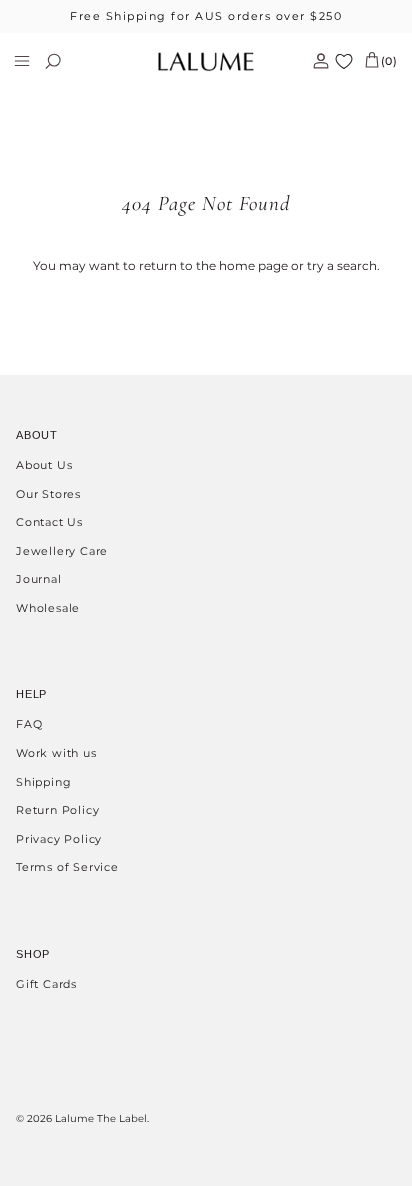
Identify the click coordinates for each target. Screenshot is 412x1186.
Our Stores (48, 494)
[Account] (313, 61)
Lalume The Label (101, 1118)
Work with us (56, 753)
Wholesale (48, 608)
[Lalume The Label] (206, 61)
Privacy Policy (59, 839)
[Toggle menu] (22, 61)
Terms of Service (67, 867)
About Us (44, 465)
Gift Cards (46, 984)
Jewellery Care (62, 551)
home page (253, 265)
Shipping (43, 782)
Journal (39, 579)
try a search (342, 265)
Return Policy (57, 810)
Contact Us (49, 522)
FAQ (29, 724)
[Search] (66, 61)
